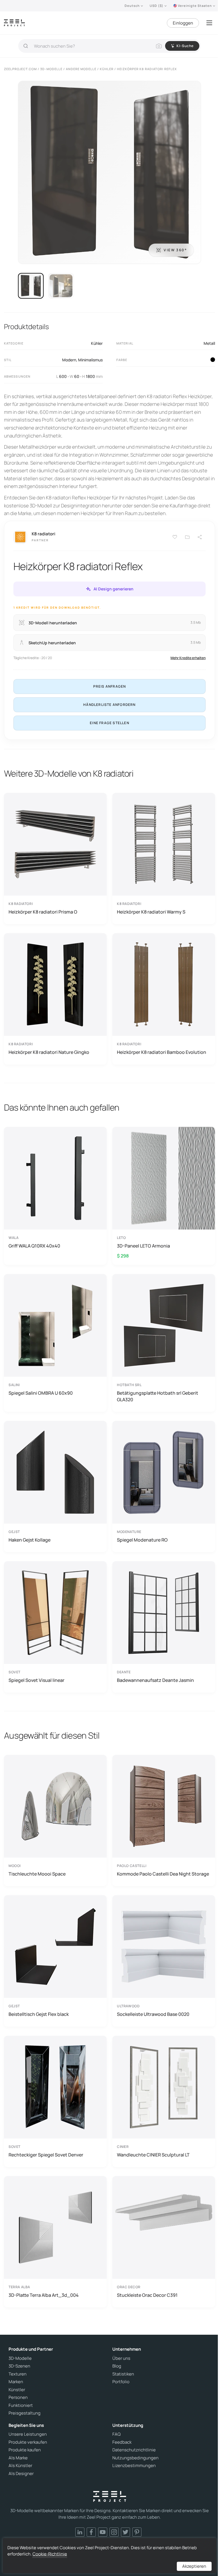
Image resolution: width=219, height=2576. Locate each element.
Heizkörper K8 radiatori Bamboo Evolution (162, 1052)
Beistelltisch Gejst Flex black (39, 2014)
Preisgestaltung (25, 2413)
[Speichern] (175, 537)
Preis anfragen (110, 686)
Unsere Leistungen (28, 2434)
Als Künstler (20, 2466)
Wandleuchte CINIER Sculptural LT (153, 2155)
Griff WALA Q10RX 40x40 (34, 1246)
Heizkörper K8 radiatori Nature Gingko (49, 1052)
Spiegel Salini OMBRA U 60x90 (41, 1393)
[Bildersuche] (159, 46)
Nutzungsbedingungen (135, 2458)
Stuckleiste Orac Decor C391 (147, 2295)
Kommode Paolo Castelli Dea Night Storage (163, 1874)
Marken (16, 2382)
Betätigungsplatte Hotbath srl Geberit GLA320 (158, 1396)
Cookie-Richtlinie (50, 2554)
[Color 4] (213, 360)
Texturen (18, 2374)
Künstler (17, 2390)
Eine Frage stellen (109, 723)
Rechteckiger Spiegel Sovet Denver (46, 2155)
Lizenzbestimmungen (134, 2466)
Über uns (121, 2358)
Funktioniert (21, 2405)
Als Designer (21, 2474)
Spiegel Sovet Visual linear (36, 1680)
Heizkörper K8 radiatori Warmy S (151, 912)
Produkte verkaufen (28, 2442)
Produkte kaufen (25, 2450)
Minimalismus (90, 360)
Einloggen (183, 23)
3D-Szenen (19, 2366)
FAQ (116, 2434)
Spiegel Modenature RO (142, 1540)
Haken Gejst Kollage (30, 1540)
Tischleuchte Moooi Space (37, 1874)
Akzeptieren (194, 2566)
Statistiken (123, 2374)
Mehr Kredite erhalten (188, 658)
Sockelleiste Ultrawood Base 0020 (153, 2014)
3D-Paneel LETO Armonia (143, 1246)
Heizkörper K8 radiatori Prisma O (43, 912)
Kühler (97, 343)
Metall (209, 343)
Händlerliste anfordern (109, 705)
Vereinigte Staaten (195, 6)
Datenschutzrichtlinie (134, 2450)
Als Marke (18, 2458)
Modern (69, 360)
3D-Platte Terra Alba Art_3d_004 (44, 2295)
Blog (117, 2366)
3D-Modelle (20, 2358)
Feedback (122, 2442)
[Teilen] (200, 537)
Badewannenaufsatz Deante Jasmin (155, 1680)
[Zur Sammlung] (187, 537)
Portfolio (121, 2382)
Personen (18, 2397)
